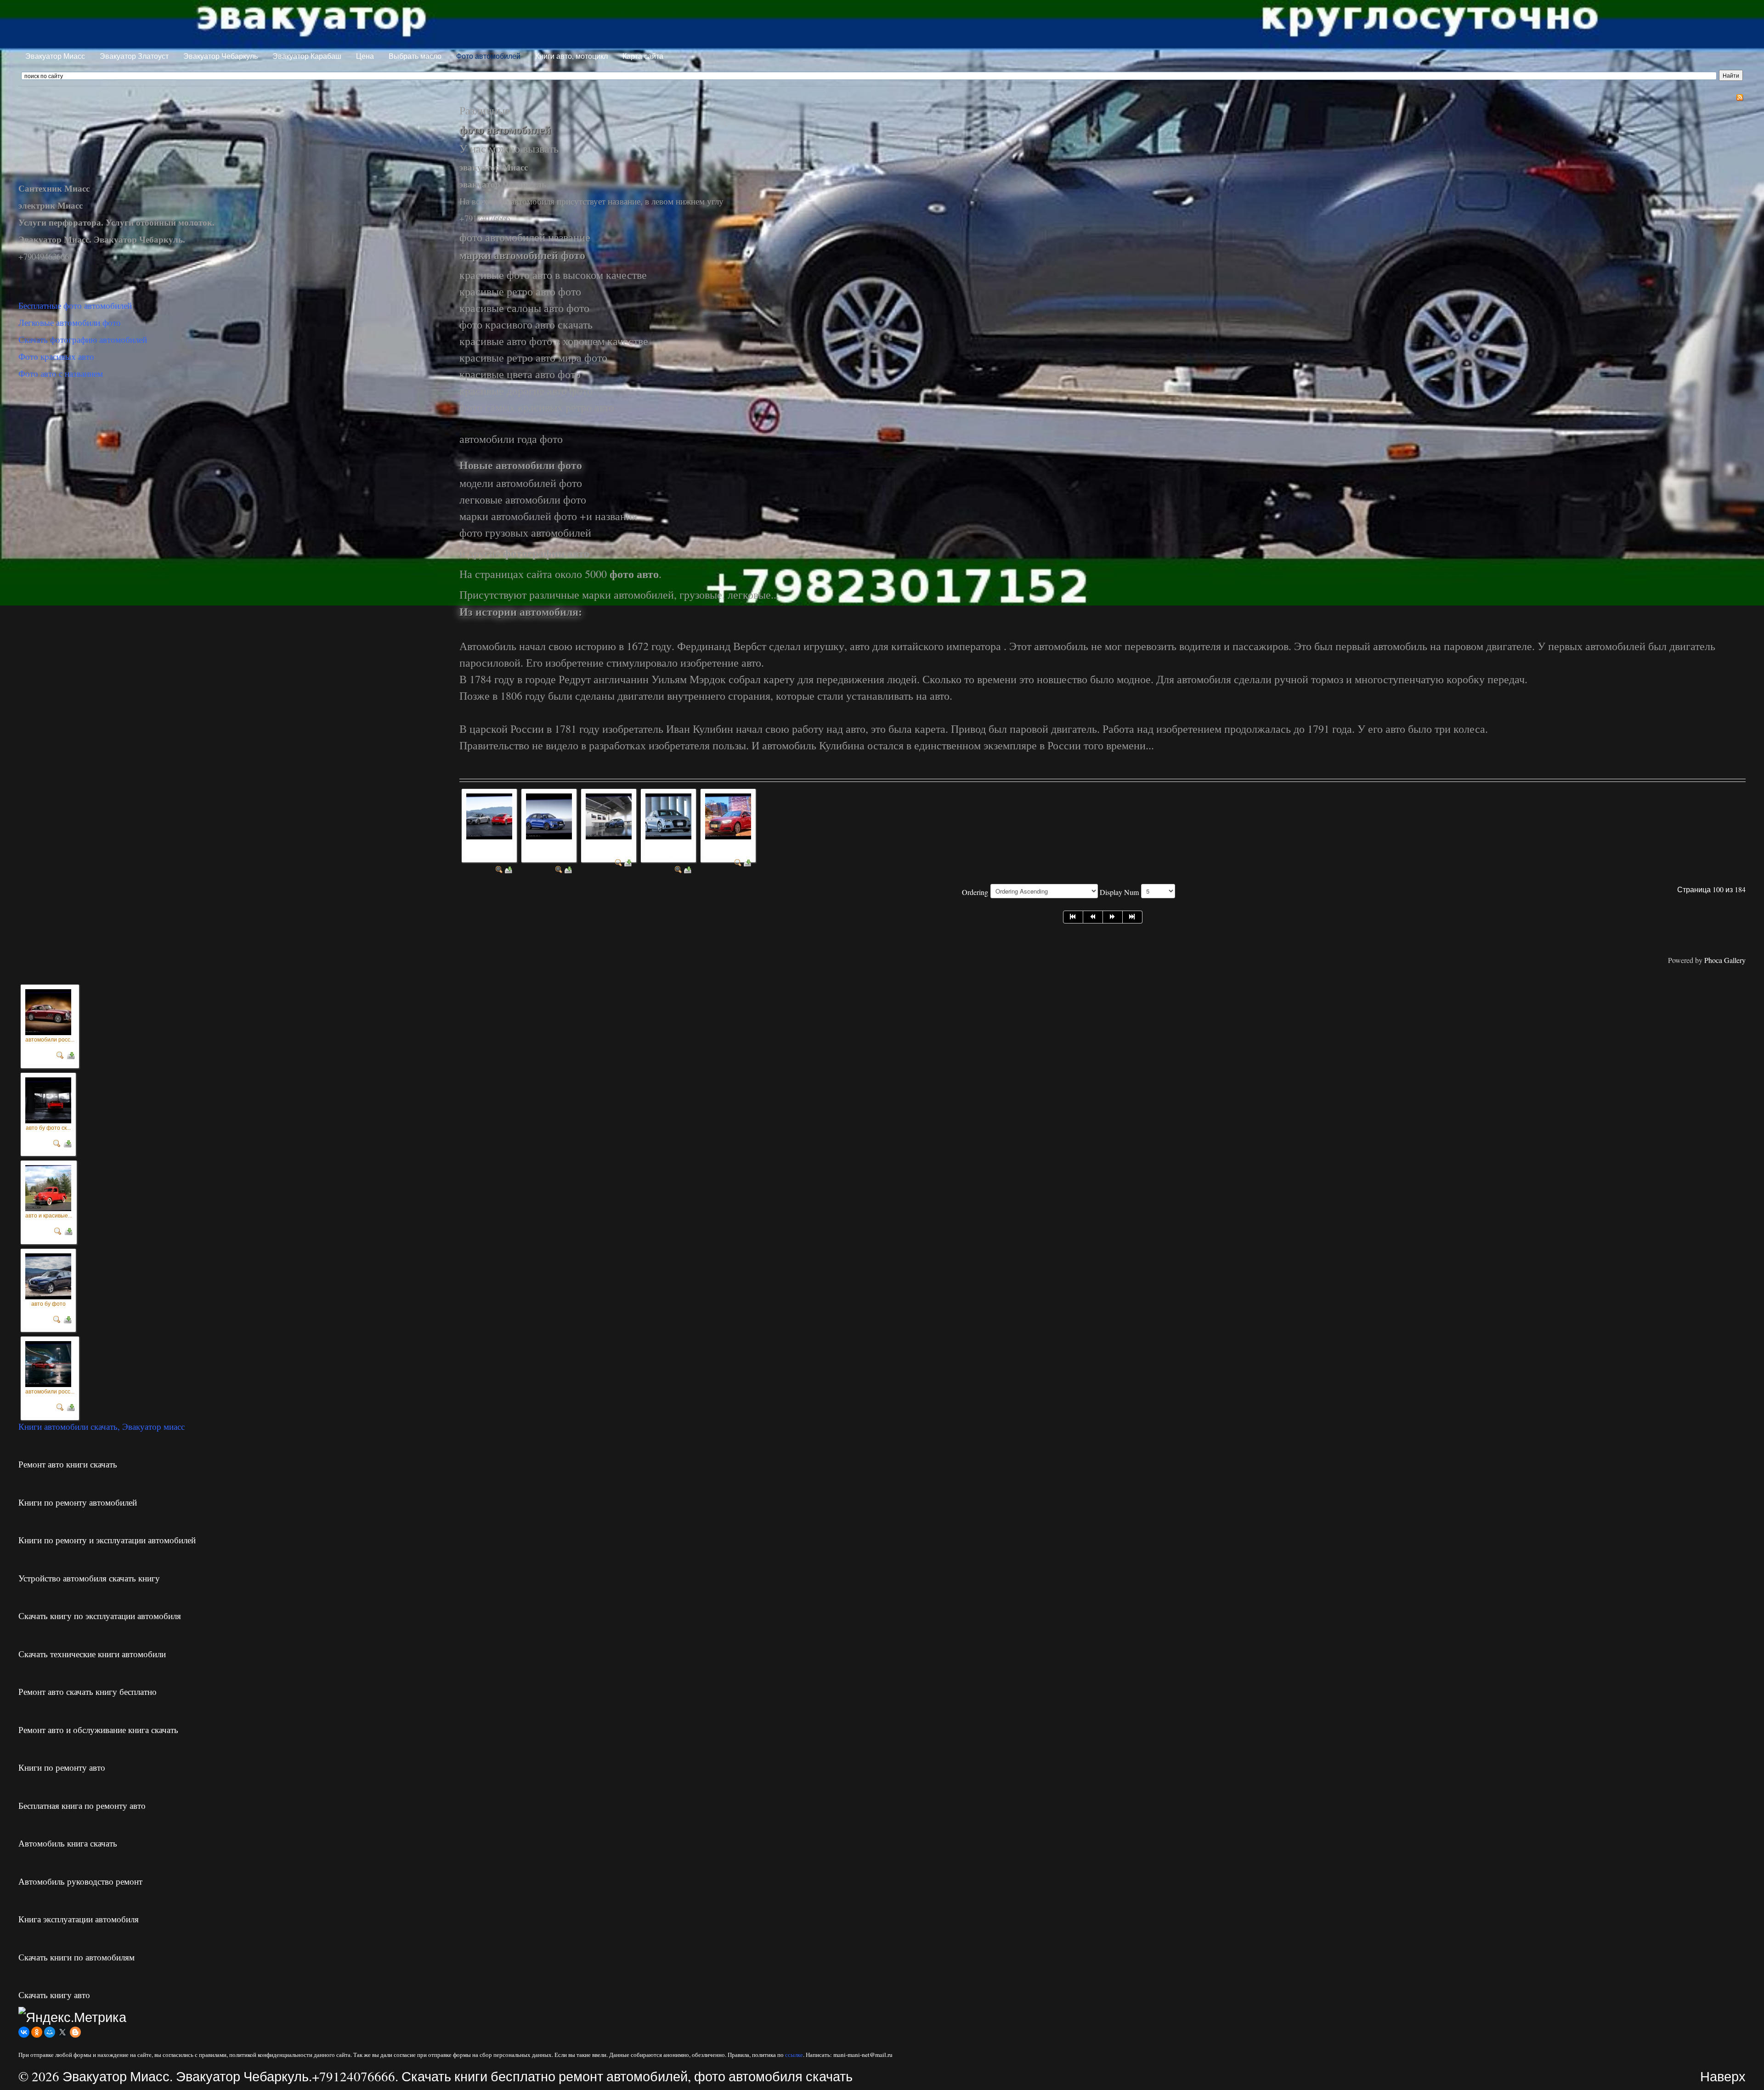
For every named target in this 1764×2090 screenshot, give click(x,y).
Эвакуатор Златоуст (134, 56)
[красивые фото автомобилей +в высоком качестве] (549, 815)
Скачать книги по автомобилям (76, 1957)
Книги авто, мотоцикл (571, 56)
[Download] (509, 869)
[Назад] (1093, 917)
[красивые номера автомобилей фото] (728, 815)
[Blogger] (75, 2032)
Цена (365, 56)
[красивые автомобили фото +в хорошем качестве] (668, 815)
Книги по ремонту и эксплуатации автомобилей (107, 1540)
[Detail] (499, 869)
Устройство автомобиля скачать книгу (89, 1578)
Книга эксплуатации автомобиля (79, 1919)
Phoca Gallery (1725, 960)
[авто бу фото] (48, 1274)
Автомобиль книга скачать (68, 1843)
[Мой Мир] (50, 2032)
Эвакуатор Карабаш (307, 56)
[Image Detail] (60, 1053)
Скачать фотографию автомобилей (83, 339)
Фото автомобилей (488, 56)
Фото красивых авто (56, 356)
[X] (62, 2032)
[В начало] (1073, 917)
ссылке (794, 2055)
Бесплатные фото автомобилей (75, 305)
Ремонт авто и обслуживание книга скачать (98, 1730)
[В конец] (1133, 917)
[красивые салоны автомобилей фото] (609, 815)
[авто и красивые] (48, 1186)
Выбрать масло (415, 56)
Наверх (1723, 2076)
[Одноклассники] (37, 2032)
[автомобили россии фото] (48, 1010)
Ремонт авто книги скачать (68, 1464)
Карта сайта (643, 56)
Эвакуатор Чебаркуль (220, 56)
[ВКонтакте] (24, 2032)
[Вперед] (1113, 917)
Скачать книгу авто (54, 1995)
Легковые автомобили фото (70, 322)
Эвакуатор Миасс (55, 56)
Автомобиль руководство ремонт (80, 1881)
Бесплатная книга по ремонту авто (82, 1805)
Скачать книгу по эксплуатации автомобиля (100, 1616)
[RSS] (1740, 96)
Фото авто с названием (61, 373)
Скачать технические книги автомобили (92, 1654)
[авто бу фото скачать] (48, 1098)
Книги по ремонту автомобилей (78, 1502)
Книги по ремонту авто (62, 1767)
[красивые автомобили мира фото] (489, 815)
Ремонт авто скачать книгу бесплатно (88, 1691)
